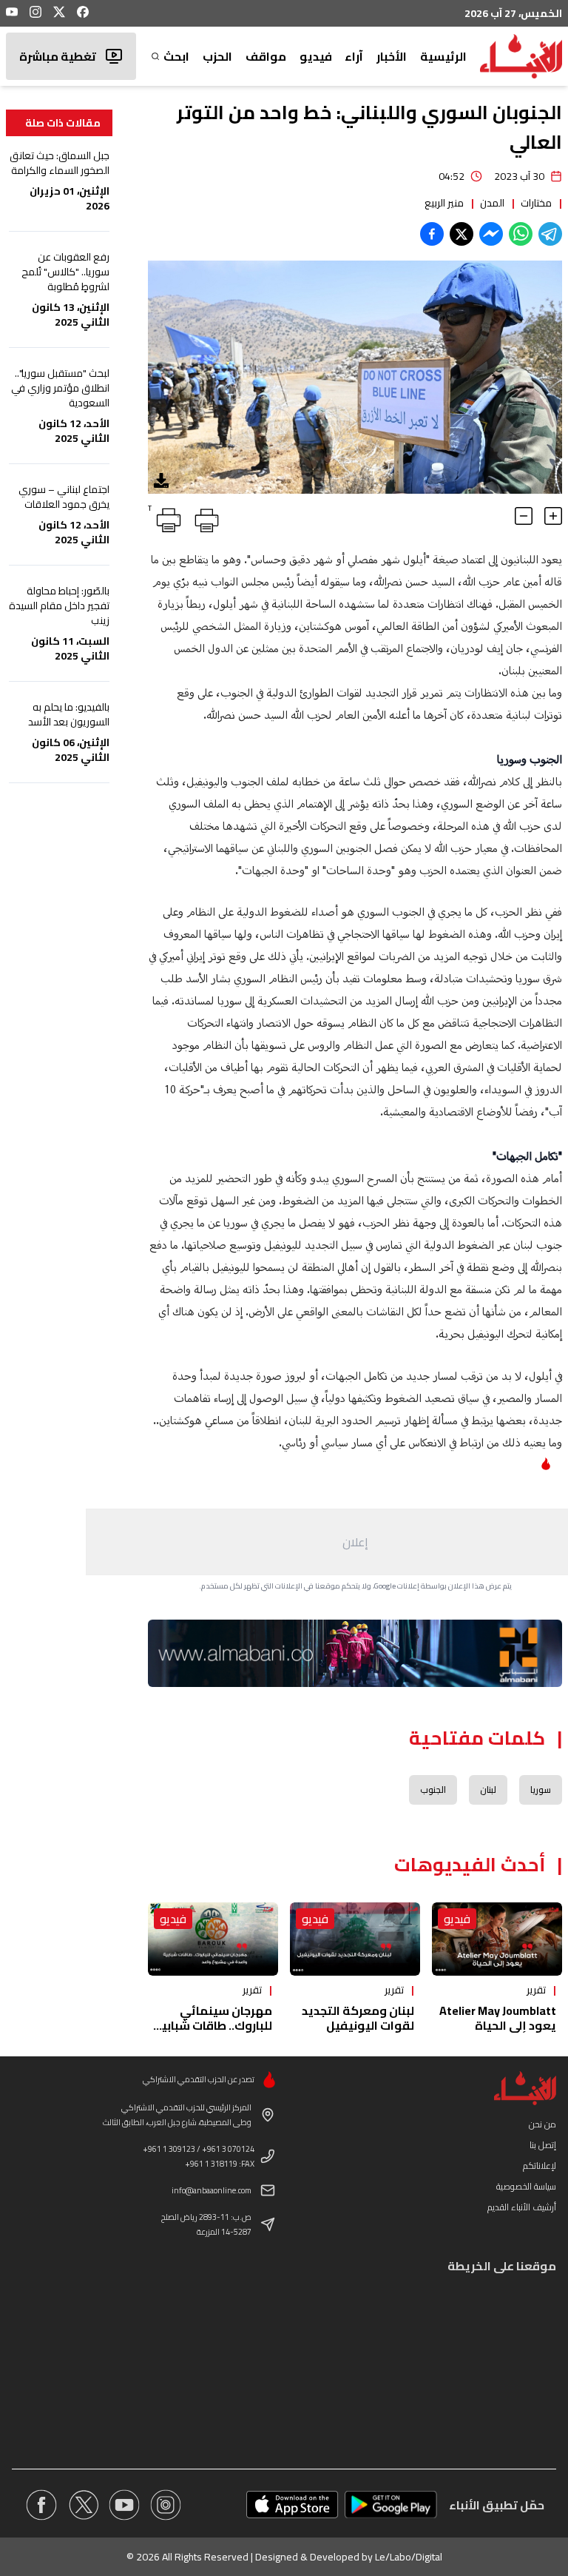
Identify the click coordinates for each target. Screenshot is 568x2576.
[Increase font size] (553, 516)
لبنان (488, 1790)
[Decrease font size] (524, 516)
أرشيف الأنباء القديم (522, 2207)
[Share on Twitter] (461, 234)
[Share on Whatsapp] (521, 234)
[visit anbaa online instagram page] (166, 2505)
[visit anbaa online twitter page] (83, 2505)
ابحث (176, 56)
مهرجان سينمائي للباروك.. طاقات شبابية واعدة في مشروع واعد (213, 2025)
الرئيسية (443, 56)
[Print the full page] (204, 517)
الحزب (217, 56)
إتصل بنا (543, 2145)
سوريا (541, 1790)
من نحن (542, 2124)
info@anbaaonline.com (212, 2190)
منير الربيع (444, 203)
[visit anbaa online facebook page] (41, 2505)
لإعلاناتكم (540, 2166)
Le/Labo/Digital (409, 2557)
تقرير (536, 1990)
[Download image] (161, 480)
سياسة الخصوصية (526, 2186)
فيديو (316, 56)
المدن (492, 203)
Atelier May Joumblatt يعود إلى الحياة (498, 2018)
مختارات (536, 203)
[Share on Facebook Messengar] (491, 234)
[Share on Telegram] (550, 234)
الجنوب (433, 1790)
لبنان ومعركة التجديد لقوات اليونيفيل (358, 2018)
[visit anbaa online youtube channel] (124, 2505)
